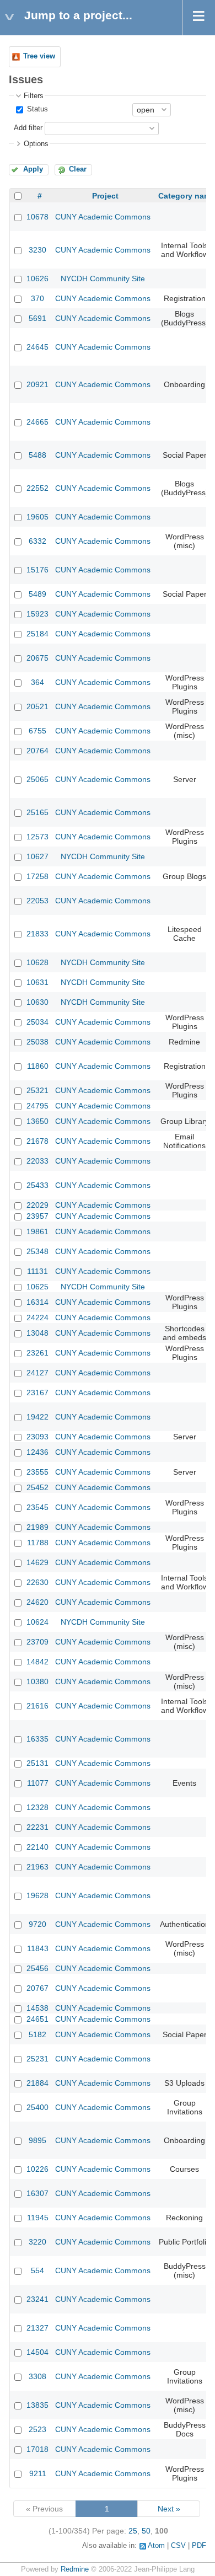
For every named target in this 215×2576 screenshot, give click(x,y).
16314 (37, 1302)
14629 (37, 1562)
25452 (37, 1487)
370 (37, 298)
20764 (37, 751)
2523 (37, 2429)
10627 (37, 856)
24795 (37, 1106)
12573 (37, 837)
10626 (37, 279)
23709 (37, 1642)
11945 (38, 2218)
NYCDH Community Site (103, 279)
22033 (37, 1161)
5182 (37, 2034)
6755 (37, 731)
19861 (37, 1231)
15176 (37, 570)
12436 (37, 1452)
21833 (37, 934)
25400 (37, 2107)
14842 (37, 1662)
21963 (37, 1867)
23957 (37, 1216)
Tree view (39, 56)
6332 (37, 541)
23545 (37, 1507)
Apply (33, 169)
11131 (37, 1271)
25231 (37, 2059)
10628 (37, 962)
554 (37, 2270)
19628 (37, 1895)
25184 (37, 634)
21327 (37, 2328)
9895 (37, 2140)
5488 (37, 455)
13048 (37, 1333)
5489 (37, 594)
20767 (37, 1988)
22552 (37, 488)
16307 (37, 2193)
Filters (34, 96)
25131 (37, 1763)
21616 (37, 1706)
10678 (37, 217)
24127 (37, 1373)
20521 (37, 706)
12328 (37, 1807)
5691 (37, 318)
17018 (37, 2449)
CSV (178, 2546)
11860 (38, 1066)
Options (36, 144)
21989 (37, 1527)
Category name (187, 196)
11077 (38, 1783)
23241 (37, 2299)
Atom (156, 2546)
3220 (37, 2242)
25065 (37, 779)
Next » (169, 2509)
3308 (37, 2376)
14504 (37, 2352)
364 (37, 682)
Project (105, 196)
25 (133, 2531)
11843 (38, 1948)
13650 (37, 1121)
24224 (37, 1318)
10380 (37, 1681)
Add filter (28, 128)
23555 (37, 1472)
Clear (78, 169)
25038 (37, 1042)
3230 (37, 250)
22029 (37, 1205)
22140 (37, 1847)
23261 (37, 1353)
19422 (37, 1417)
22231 (37, 1827)
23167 (37, 1393)
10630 (37, 1002)
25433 (37, 1185)
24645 (37, 347)
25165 (37, 812)
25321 (37, 1090)
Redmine (75, 2569)
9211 (38, 2473)
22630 (37, 1582)
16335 (37, 1739)
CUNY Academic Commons (103, 217)
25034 (37, 1022)
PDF (199, 2546)
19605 (37, 517)
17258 (37, 876)
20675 (37, 658)
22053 (37, 901)
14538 (37, 2008)
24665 (37, 422)
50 (146, 2531)
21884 (37, 2083)
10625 (37, 1287)
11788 (38, 1543)
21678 (37, 1141)
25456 (37, 1968)
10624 (37, 1622)
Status (36, 109)
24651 (37, 2019)
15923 (37, 614)
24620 (37, 1602)
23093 (37, 1437)
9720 (37, 1924)
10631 (37, 982)
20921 (37, 384)
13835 (37, 2405)
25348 (37, 1251)
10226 (37, 2169)
